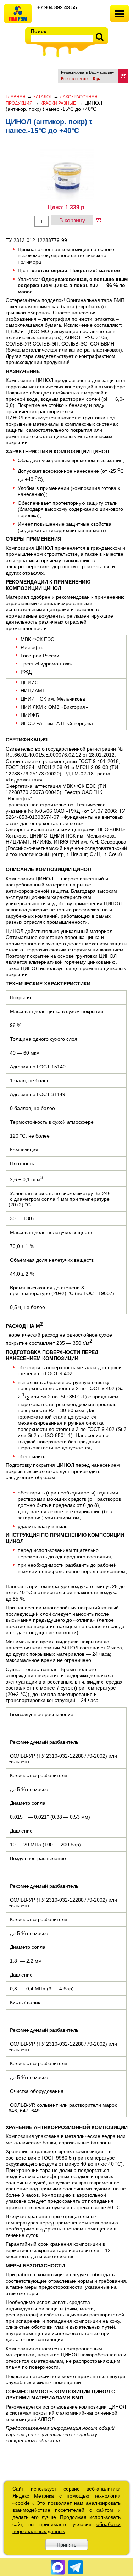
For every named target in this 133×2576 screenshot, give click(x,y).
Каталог (43, 97)
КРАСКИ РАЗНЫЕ (58, 103)
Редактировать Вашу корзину (88, 72)
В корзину (72, 220)
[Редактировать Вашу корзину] (123, 76)
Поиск (38, 31)
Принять (66, 2545)
